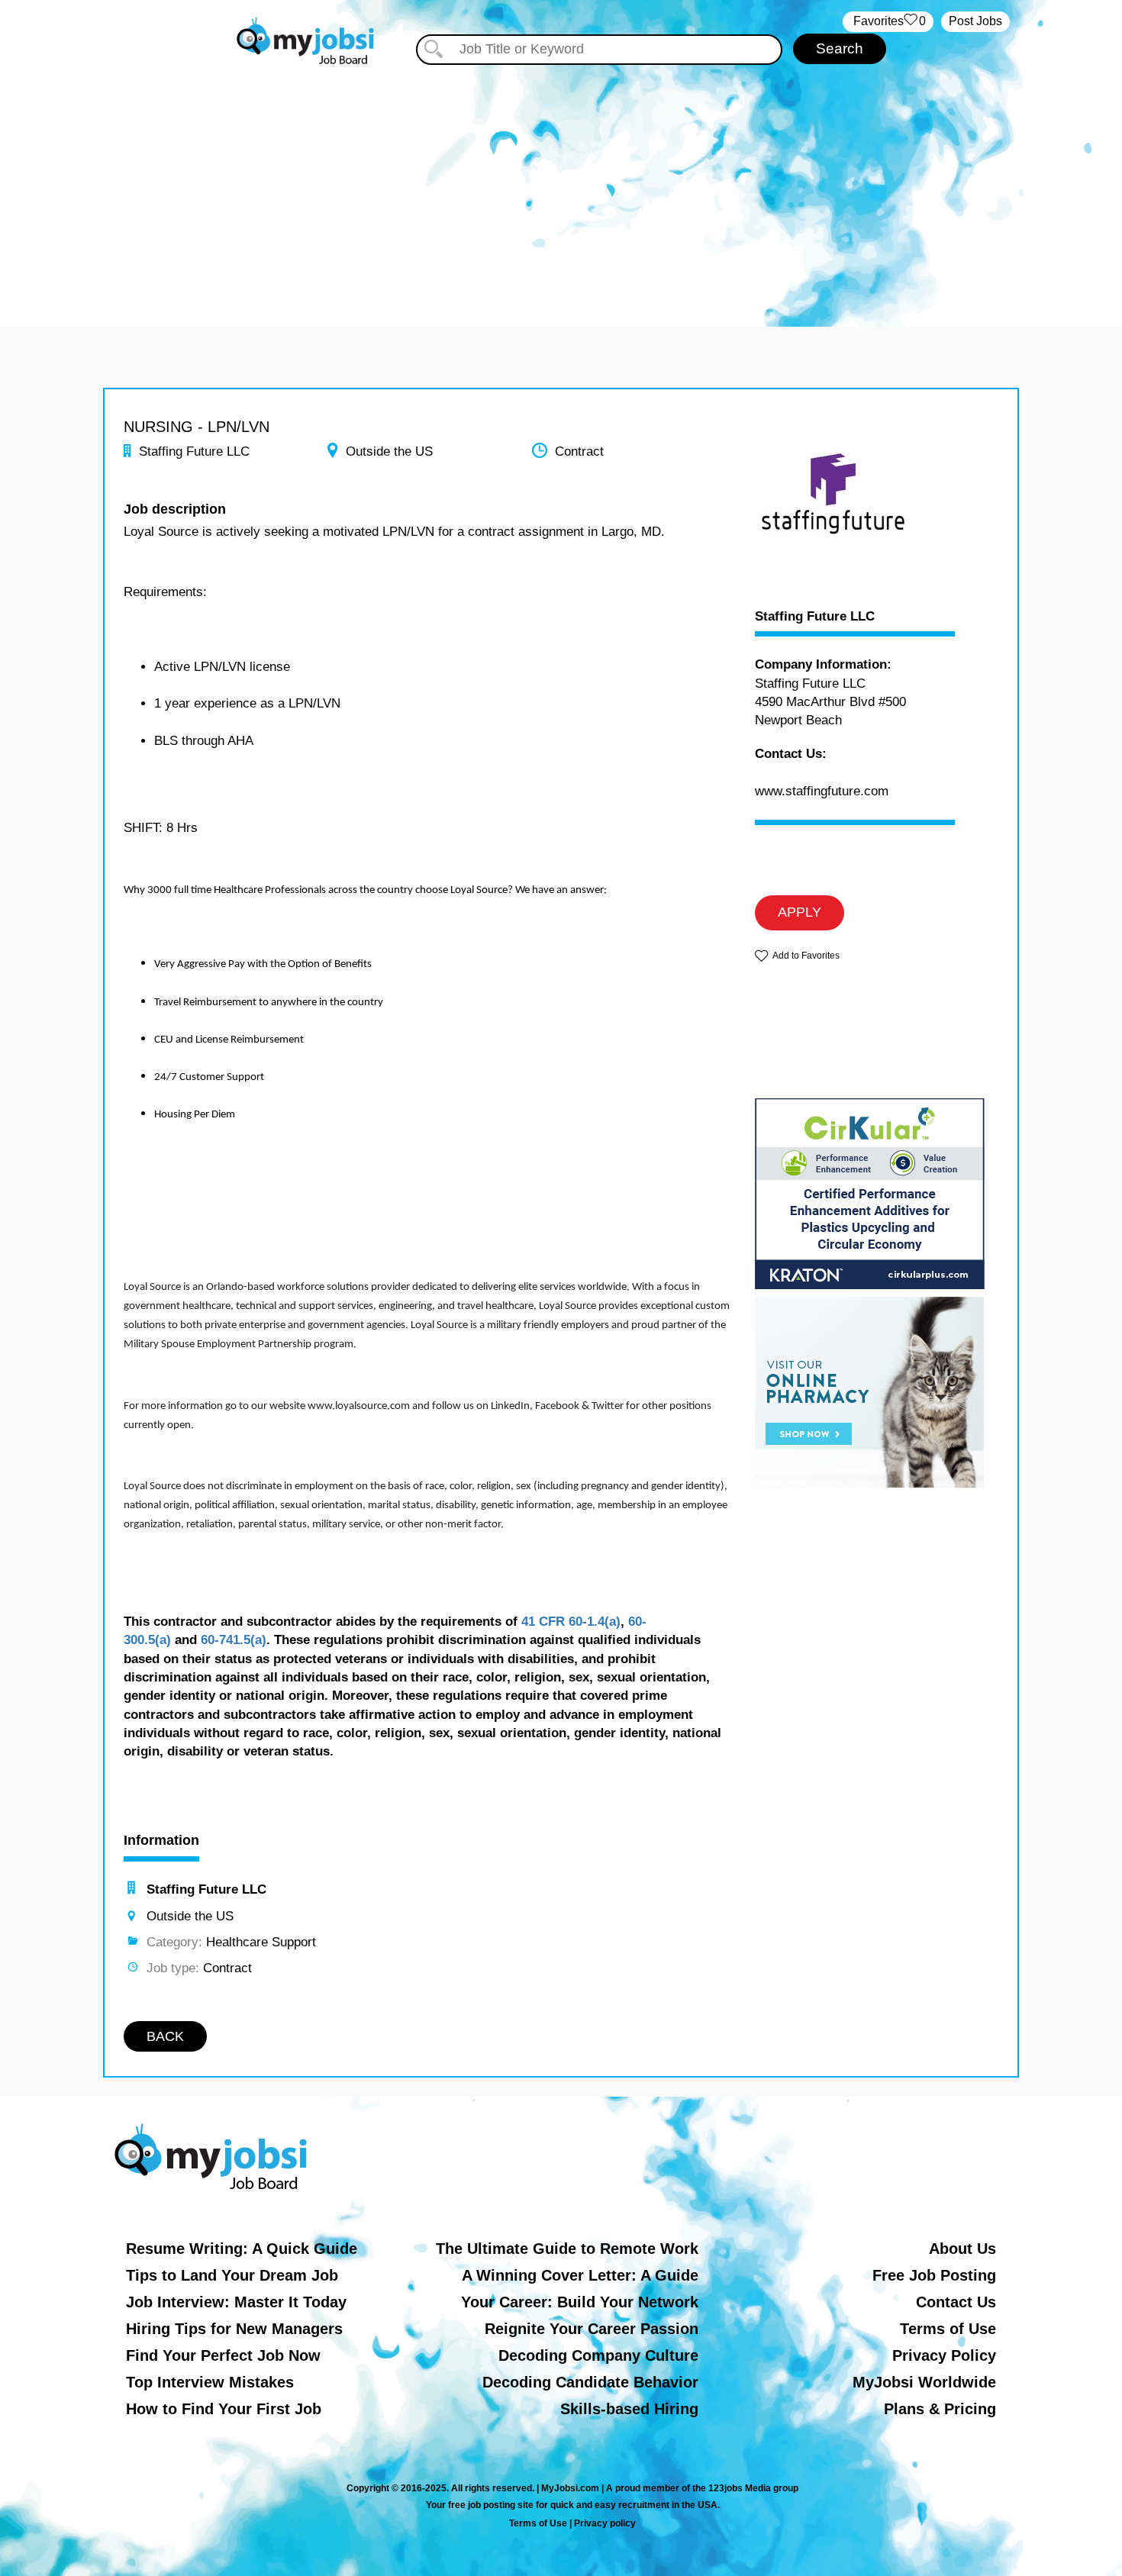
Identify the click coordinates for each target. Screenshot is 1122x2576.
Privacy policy (605, 2523)
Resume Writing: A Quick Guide (242, 2249)
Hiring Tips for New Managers (234, 2329)
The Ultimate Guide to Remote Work (567, 2249)
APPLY (800, 912)
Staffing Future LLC (815, 617)
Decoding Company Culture (598, 2355)
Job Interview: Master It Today (236, 2302)
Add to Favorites (806, 956)
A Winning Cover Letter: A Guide (580, 2275)
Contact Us (956, 2302)
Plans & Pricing (940, 2409)
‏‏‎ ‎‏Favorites (888, 21)
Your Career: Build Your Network (580, 2302)
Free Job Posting (934, 2275)
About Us (962, 2249)
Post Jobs (975, 21)
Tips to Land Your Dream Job (232, 2275)
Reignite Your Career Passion (592, 2329)
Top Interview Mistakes (210, 2382)
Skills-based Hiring (629, 2409)
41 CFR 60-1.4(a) (571, 1622)
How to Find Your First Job (224, 2409)
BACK (165, 2036)
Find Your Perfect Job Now (223, 2355)
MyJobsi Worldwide (924, 2382)
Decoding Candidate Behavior (590, 2382)
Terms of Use (948, 2329)
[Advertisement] (561, 182)
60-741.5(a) (234, 1640)
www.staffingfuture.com (822, 791)
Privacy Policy (944, 2355)
